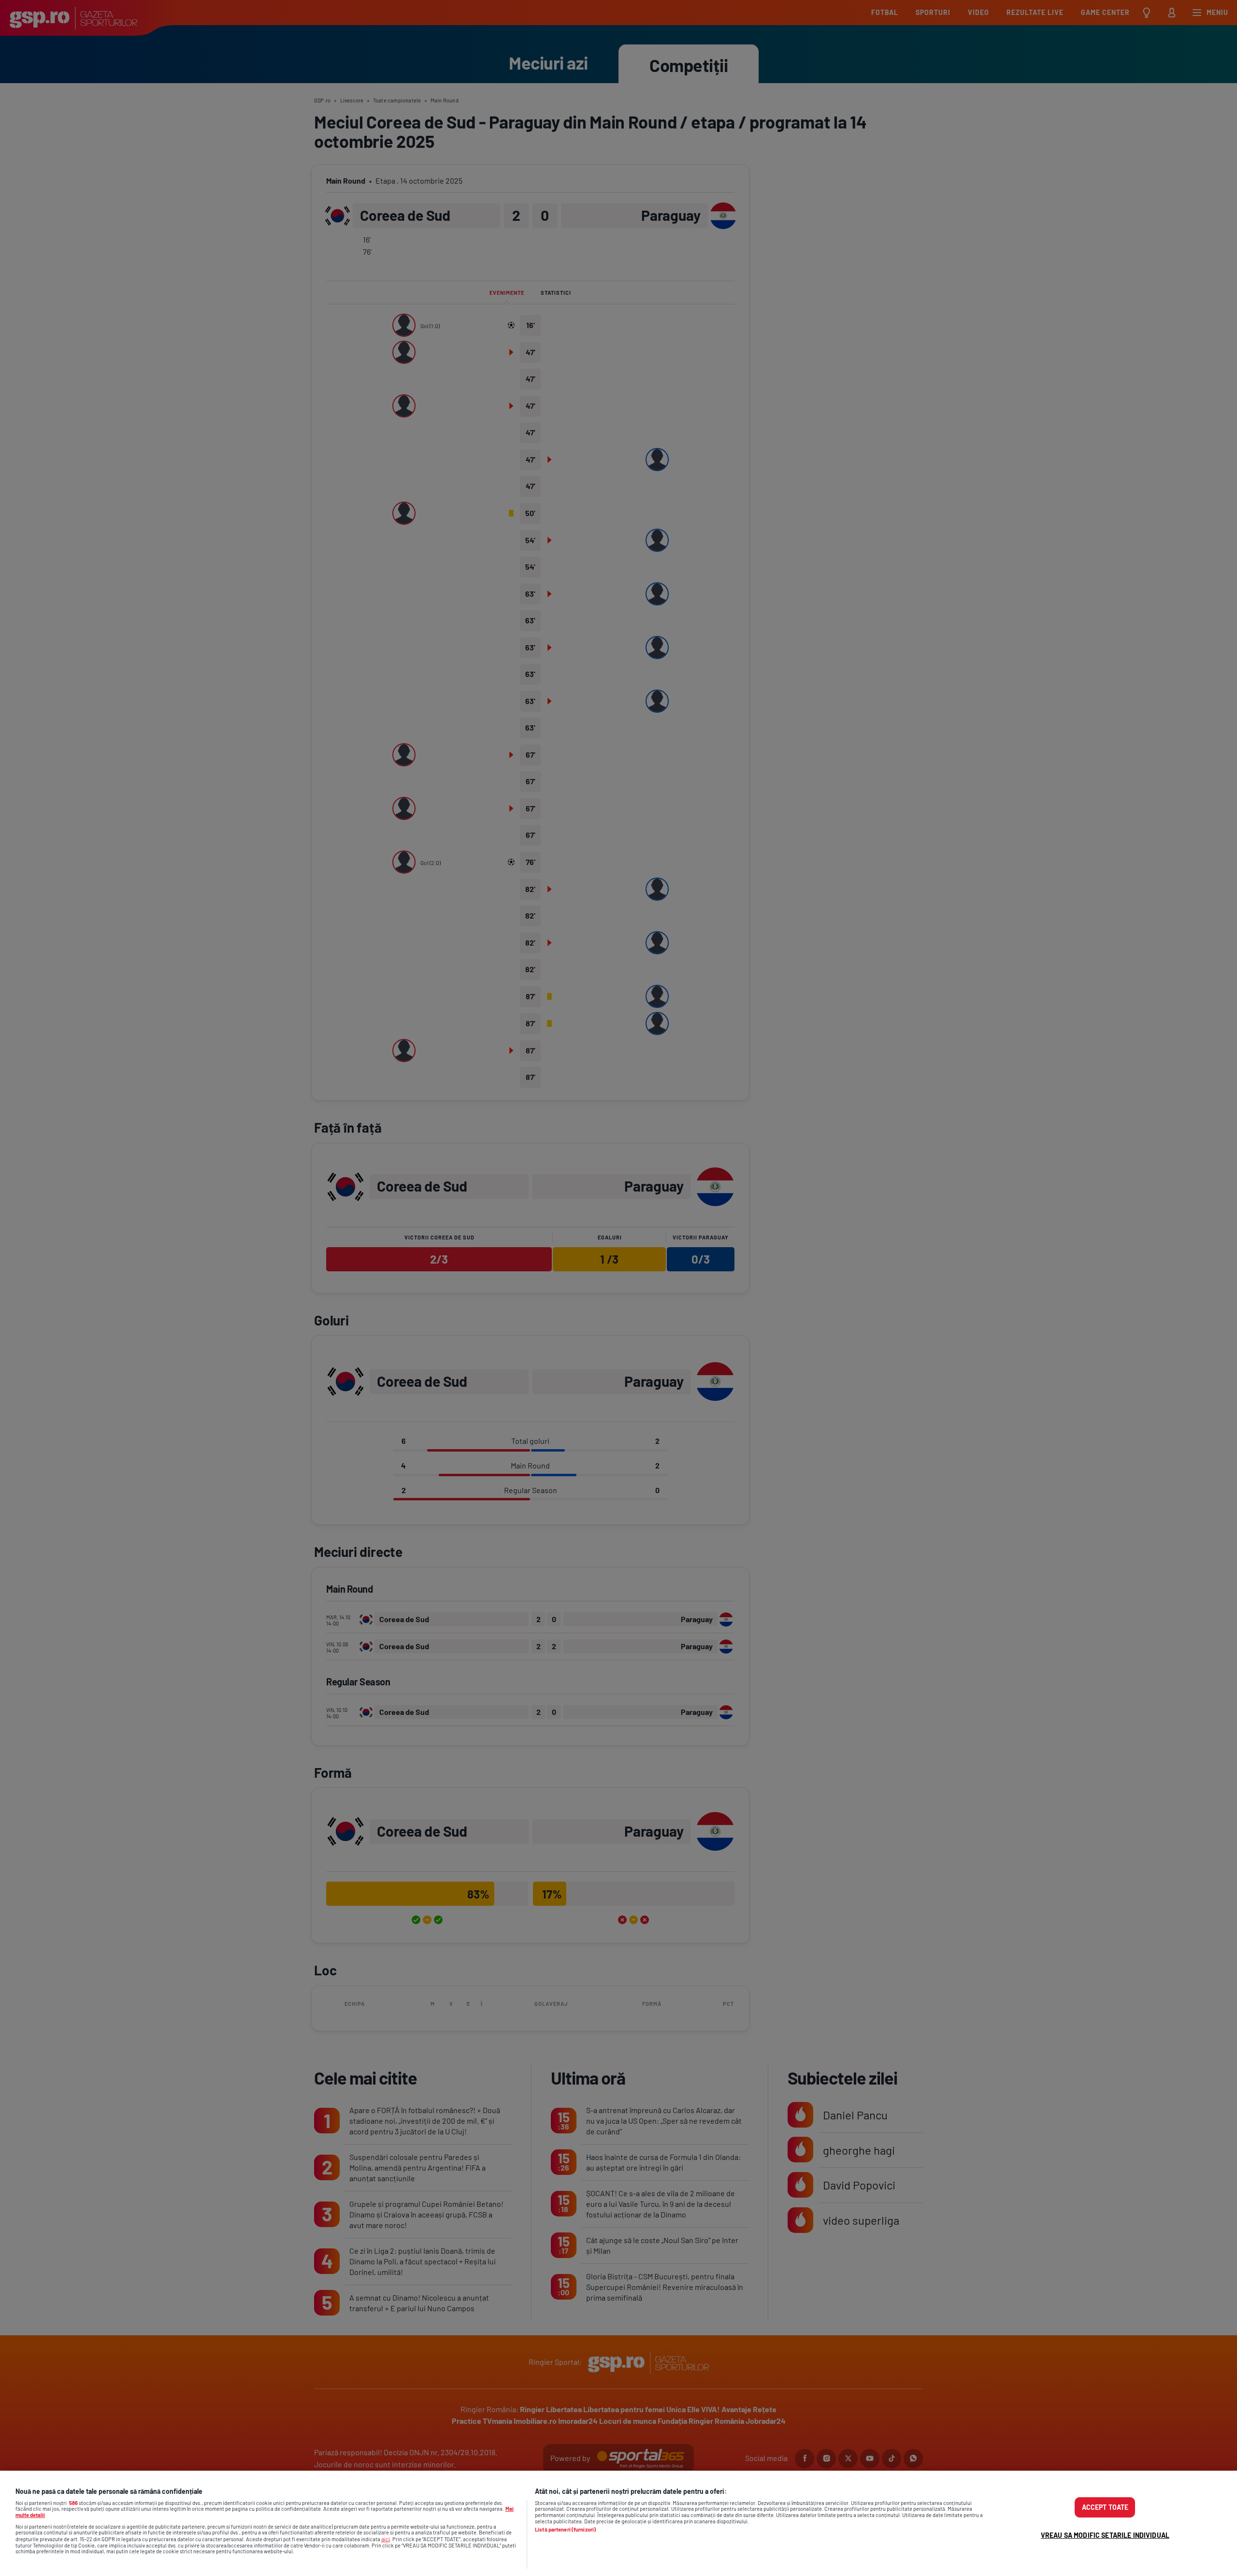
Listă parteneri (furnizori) (565, 2530)
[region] (618, 2523)
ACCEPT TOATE (1105, 2507)
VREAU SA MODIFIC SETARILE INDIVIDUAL (1105, 2535)
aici (386, 2539)
